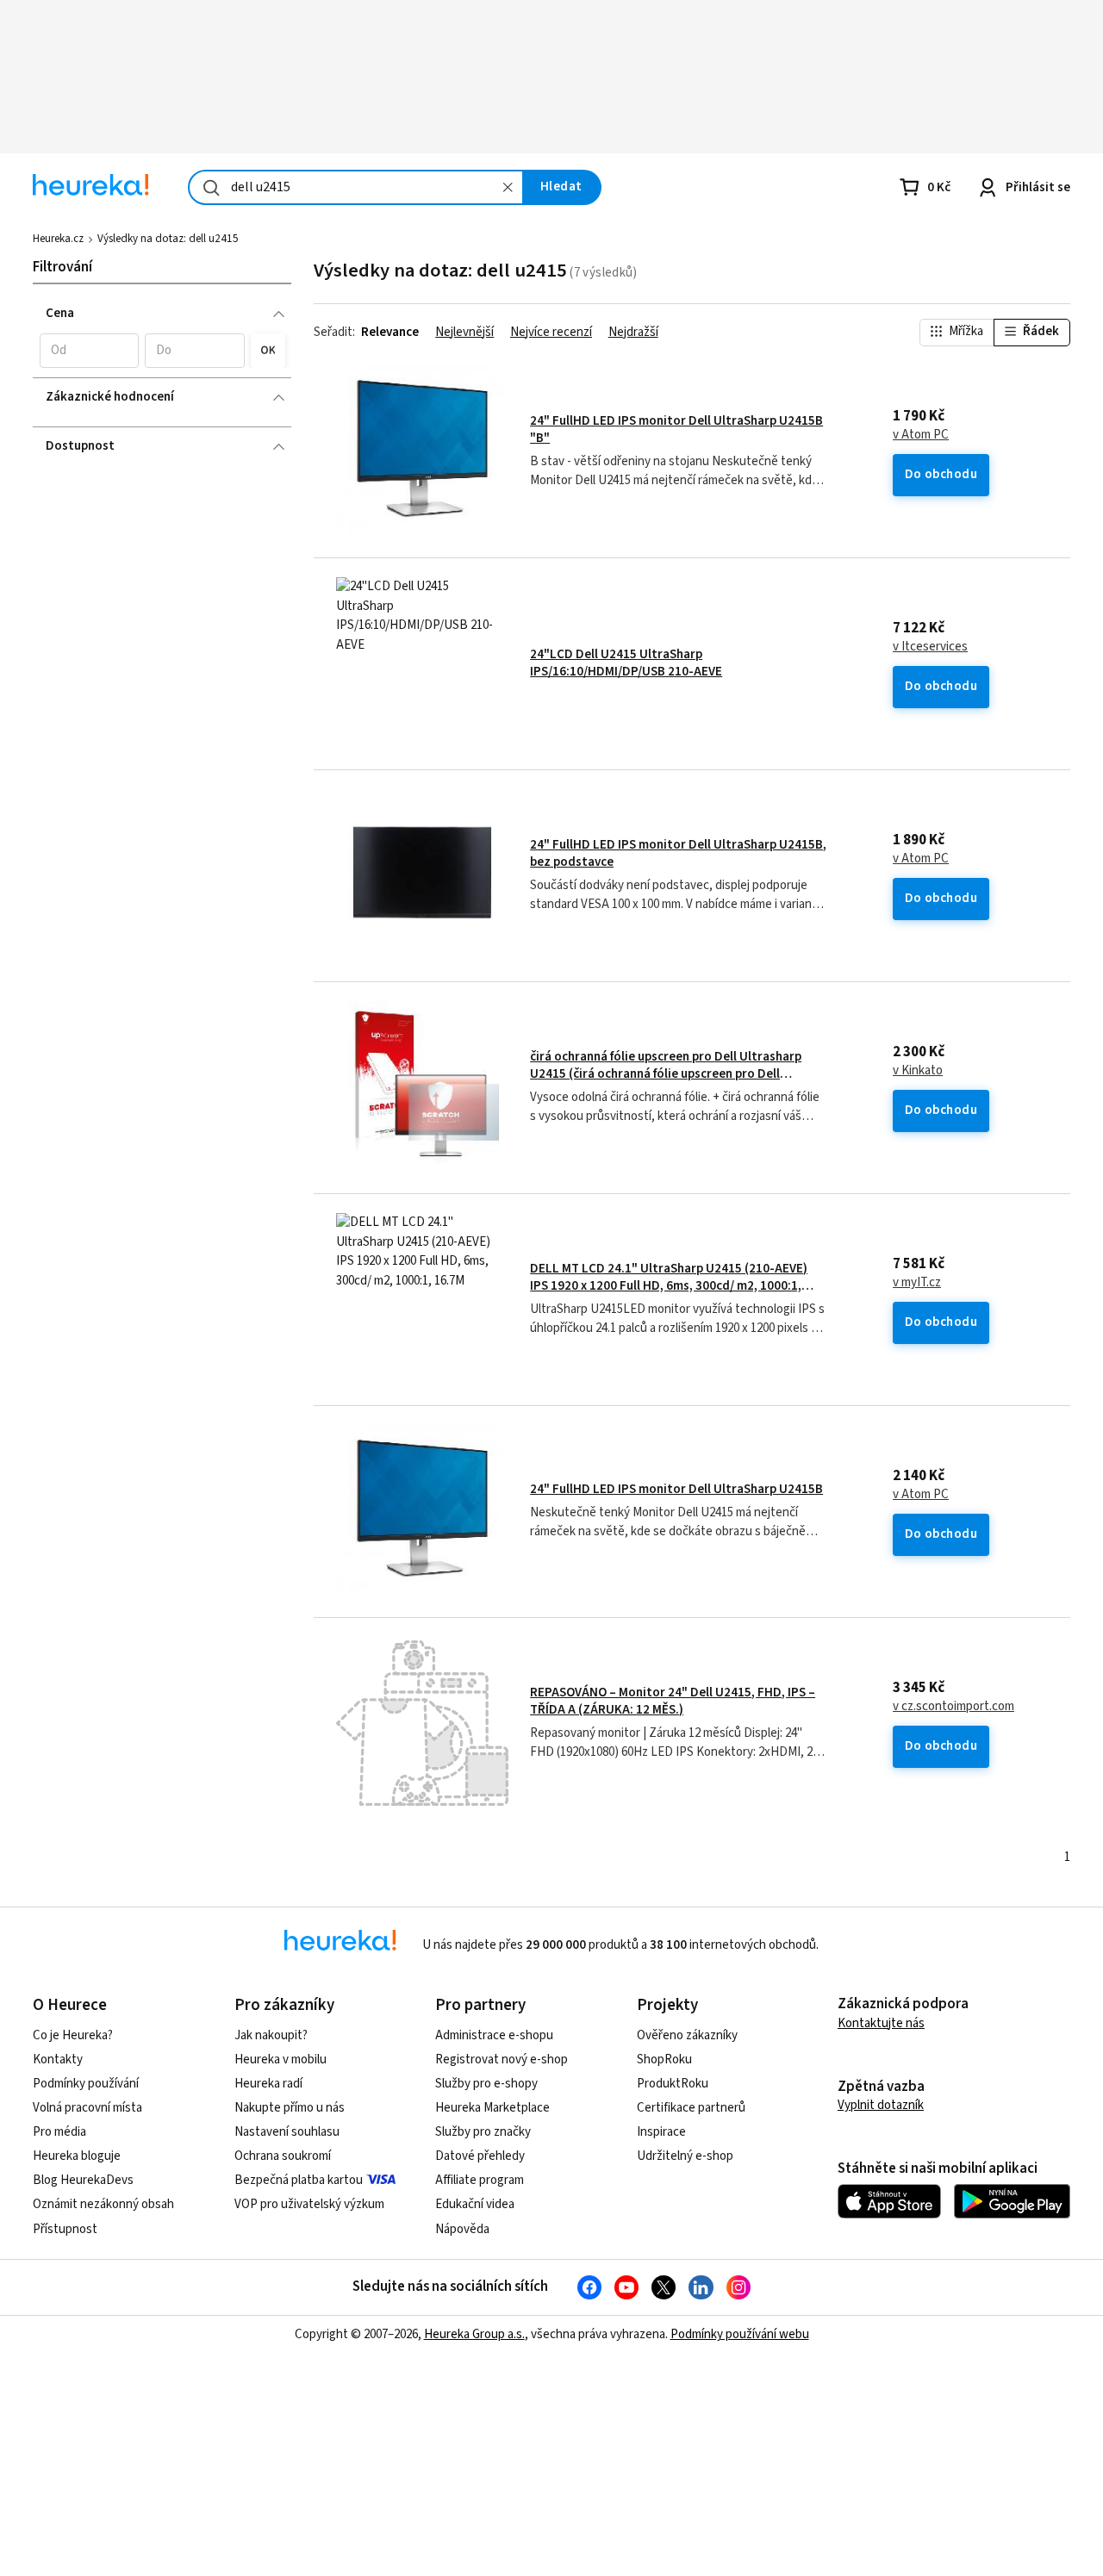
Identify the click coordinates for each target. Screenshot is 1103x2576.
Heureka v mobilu (280, 2060)
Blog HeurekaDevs (83, 2180)
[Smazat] (508, 187)
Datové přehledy (480, 2156)
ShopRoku (664, 2060)
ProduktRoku (673, 2084)
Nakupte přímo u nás (290, 2108)
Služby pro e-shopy (486, 2084)
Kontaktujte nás (881, 2023)
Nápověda (462, 2229)
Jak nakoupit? (271, 2035)
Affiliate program (480, 2180)
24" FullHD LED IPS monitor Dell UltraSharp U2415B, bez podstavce (678, 853)
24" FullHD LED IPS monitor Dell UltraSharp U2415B (676, 1489)
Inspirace (661, 2132)
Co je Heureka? (73, 2035)
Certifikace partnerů (691, 2108)
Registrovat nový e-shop (502, 2060)
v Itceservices (930, 647)
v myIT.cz (917, 1283)
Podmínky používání (86, 2084)
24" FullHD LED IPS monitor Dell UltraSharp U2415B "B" (676, 429)
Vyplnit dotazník (881, 2105)
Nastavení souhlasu (287, 2132)
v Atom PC (921, 435)
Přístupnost (65, 2229)
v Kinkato (918, 1071)
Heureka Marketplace (492, 2108)
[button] (89, 351)
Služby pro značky (483, 2132)
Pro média (59, 2132)
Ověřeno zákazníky (687, 2035)
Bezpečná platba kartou (299, 2180)
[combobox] (356, 187)
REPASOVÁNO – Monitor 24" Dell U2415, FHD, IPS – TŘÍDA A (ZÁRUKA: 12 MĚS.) (673, 1701)
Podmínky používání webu (740, 2334)
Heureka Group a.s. (474, 2334)
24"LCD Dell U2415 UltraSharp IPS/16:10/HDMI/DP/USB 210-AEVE (626, 663)
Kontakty (58, 2060)
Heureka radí (268, 2084)
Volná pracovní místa (87, 2108)
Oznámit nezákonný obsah (103, 2204)
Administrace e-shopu (494, 2035)
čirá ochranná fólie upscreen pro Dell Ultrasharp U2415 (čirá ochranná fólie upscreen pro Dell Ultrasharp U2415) (666, 1074)
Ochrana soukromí (283, 2156)
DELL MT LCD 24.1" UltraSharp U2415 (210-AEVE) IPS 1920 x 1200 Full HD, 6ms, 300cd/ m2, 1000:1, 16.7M (669, 1286)
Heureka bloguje (77, 2156)
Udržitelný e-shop (685, 2156)
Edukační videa (475, 2204)
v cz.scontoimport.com (953, 1707)
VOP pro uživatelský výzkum (309, 2204)
